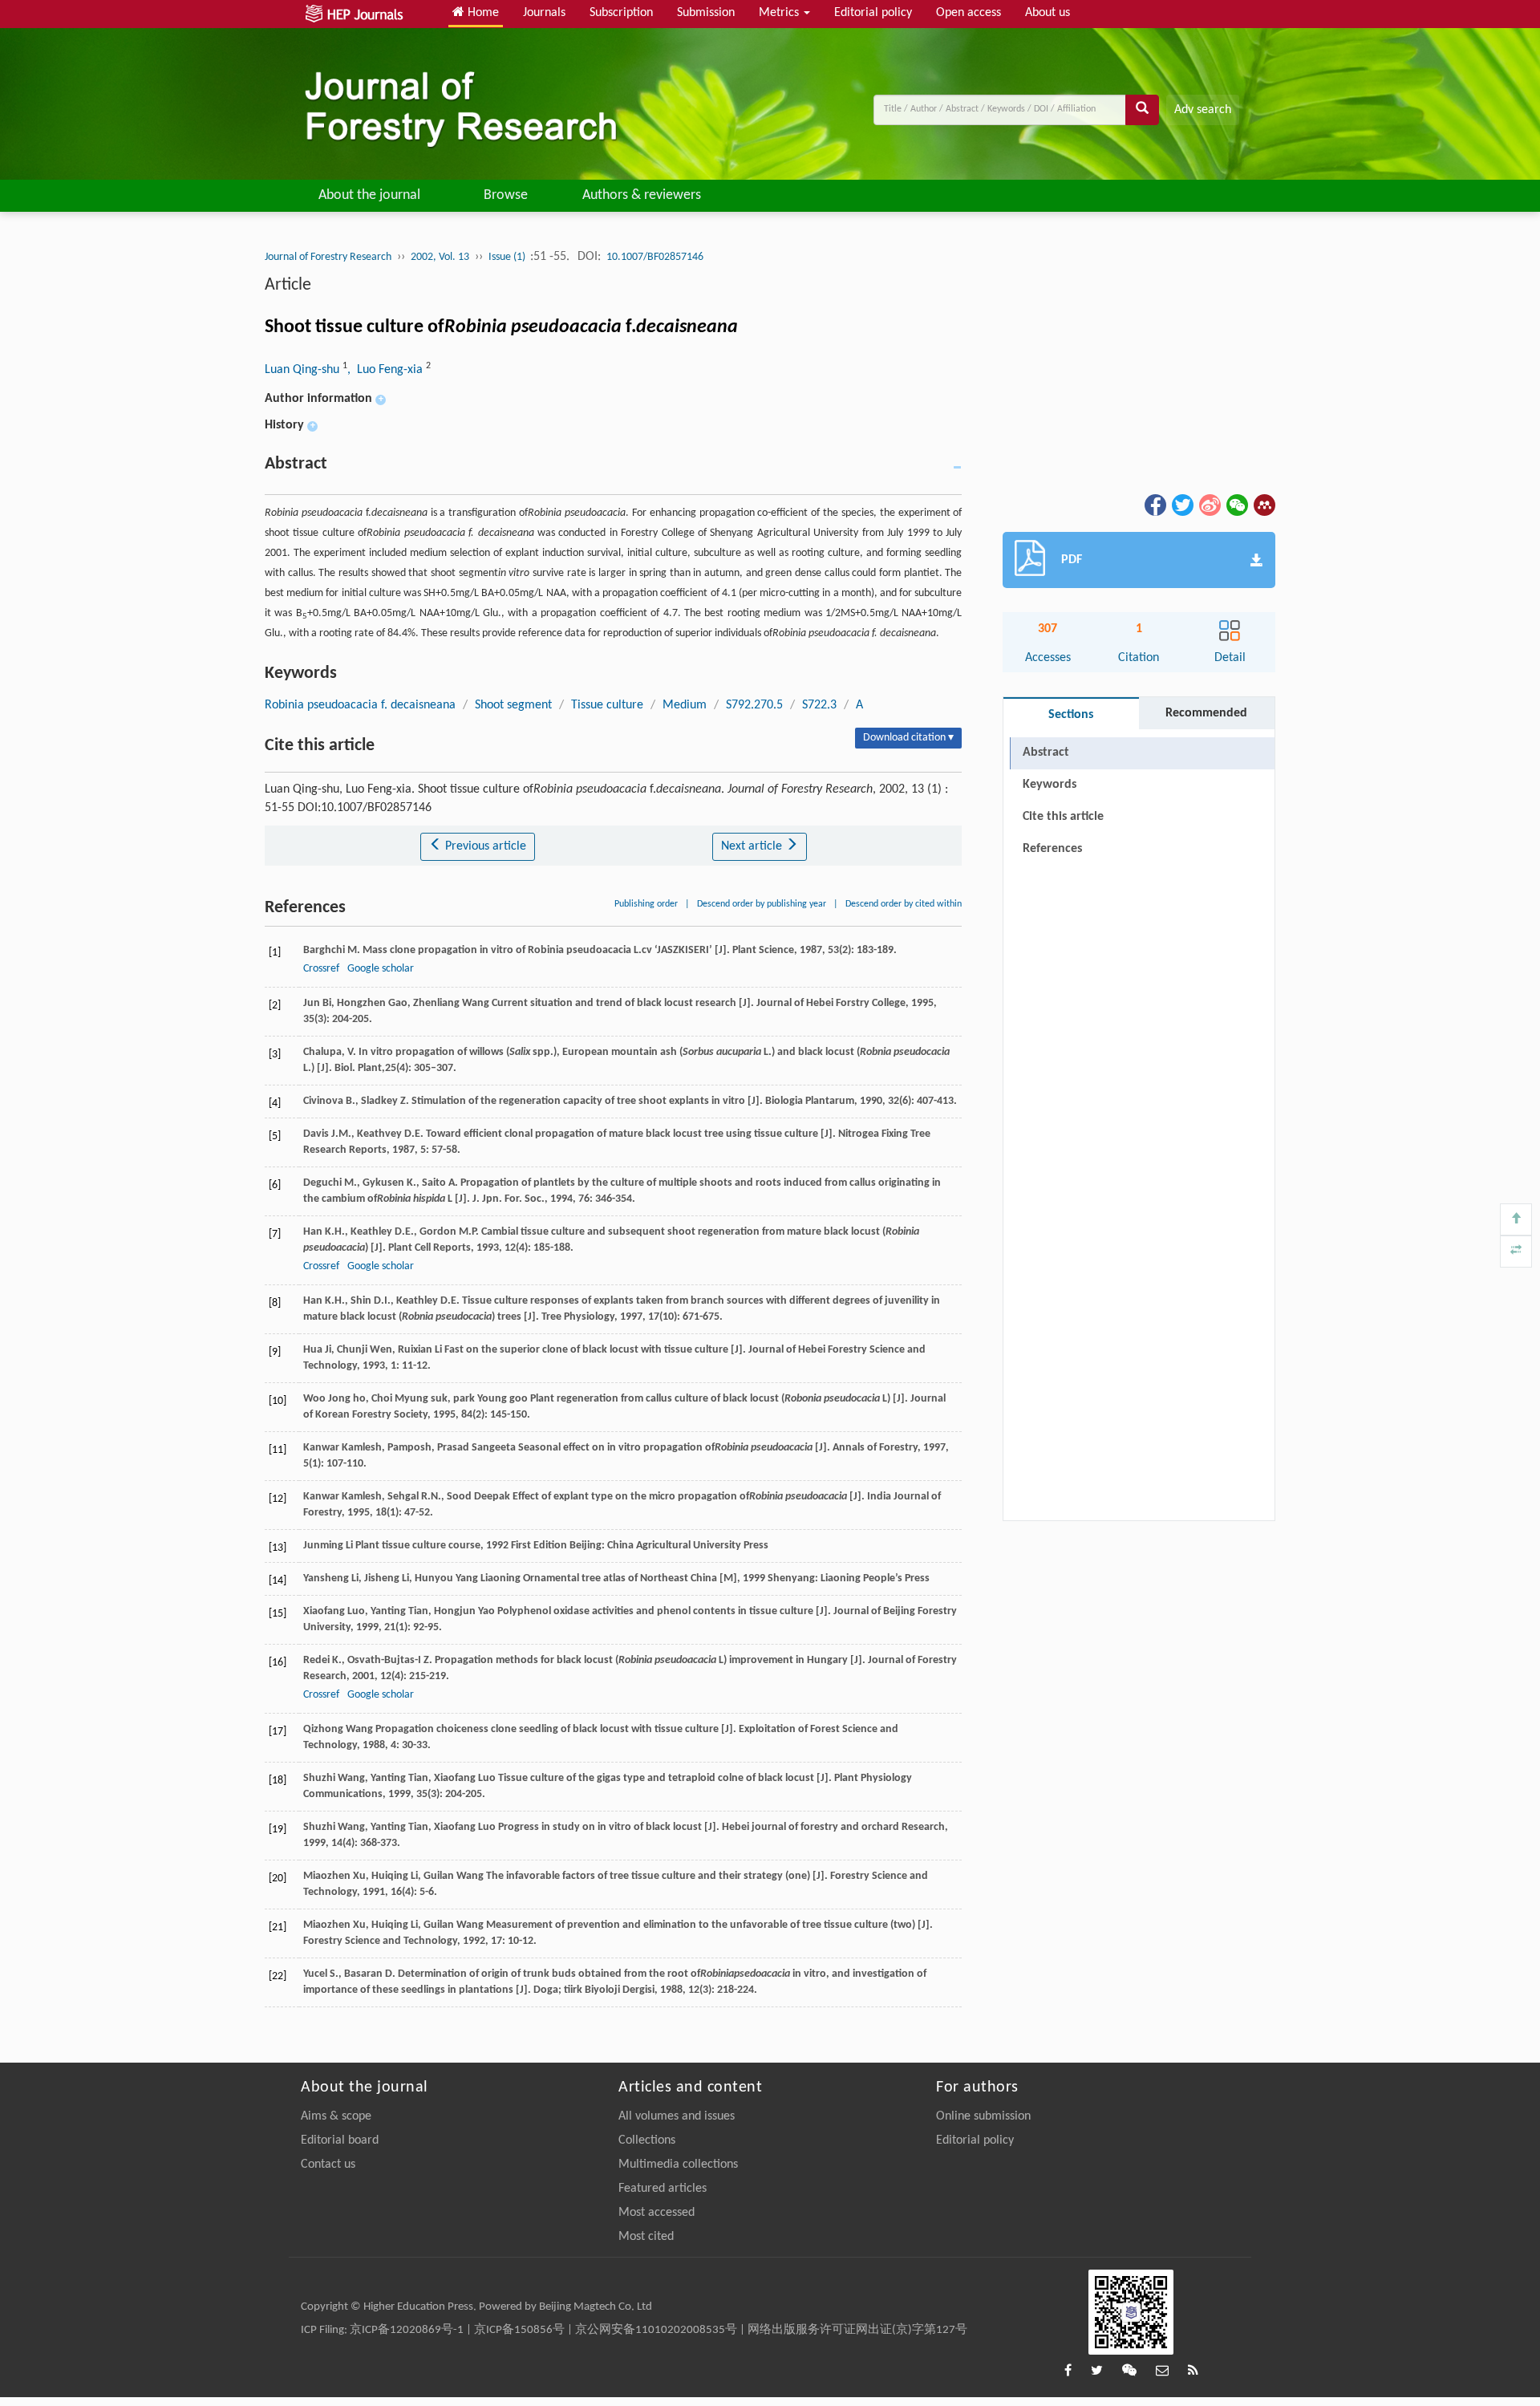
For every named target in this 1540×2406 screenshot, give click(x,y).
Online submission (983, 2116)
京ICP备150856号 (519, 2330)
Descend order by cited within (904, 904)
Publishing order (646, 904)
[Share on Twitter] (1181, 505)
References (1052, 849)
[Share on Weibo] (1209, 505)
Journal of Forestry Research (328, 257)
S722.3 (819, 705)
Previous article (484, 846)
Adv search (1203, 110)
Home (482, 13)
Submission (706, 13)
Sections (1071, 715)
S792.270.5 (754, 705)
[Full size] (1516, 1252)
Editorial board (340, 2140)
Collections (647, 2140)
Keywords (1050, 785)
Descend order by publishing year (762, 904)
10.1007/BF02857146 (655, 257)
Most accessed (657, 2213)
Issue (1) (508, 257)
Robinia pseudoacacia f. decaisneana (360, 705)
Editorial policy (873, 13)
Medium (685, 705)
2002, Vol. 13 (440, 257)
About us (1048, 13)
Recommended (1206, 713)
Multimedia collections (678, 2165)
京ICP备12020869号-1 (407, 2330)
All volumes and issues (677, 2116)
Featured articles (663, 2189)
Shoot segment (513, 705)
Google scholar (381, 969)
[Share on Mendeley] (1263, 505)
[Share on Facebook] (1154, 505)
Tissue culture (607, 705)
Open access (969, 13)
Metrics (780, 13)
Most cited (646, 2237)
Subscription (621, 13)
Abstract (1046, 753)
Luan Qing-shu (304, 370)
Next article (753, 846)
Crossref (321, 969)
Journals (544, 13)
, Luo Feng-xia (387, 370)
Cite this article (1063, 817)
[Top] (1516, 1219)
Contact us (328, 2165)
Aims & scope (336, 2116)
